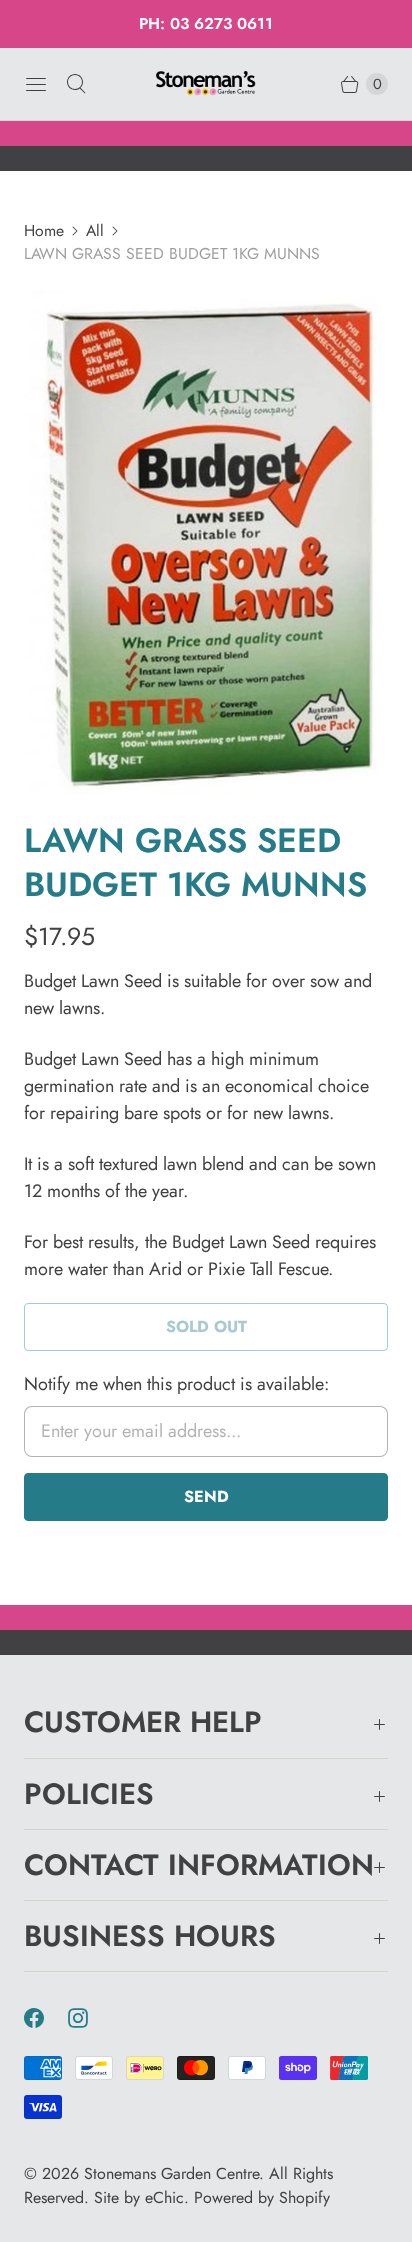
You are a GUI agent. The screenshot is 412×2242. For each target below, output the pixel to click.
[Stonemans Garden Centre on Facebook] (46, 2018)
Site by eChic (139, 2197)
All (95, 230)
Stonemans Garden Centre (171, 2173)
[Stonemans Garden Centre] (206, 83)
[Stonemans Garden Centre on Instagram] (90, 2018)
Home (44, 230)
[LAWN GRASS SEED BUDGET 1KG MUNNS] (206, 542)
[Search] (76, 84)
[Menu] (36, 84)
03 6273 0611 (221, 23)
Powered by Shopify (262, 2197)
